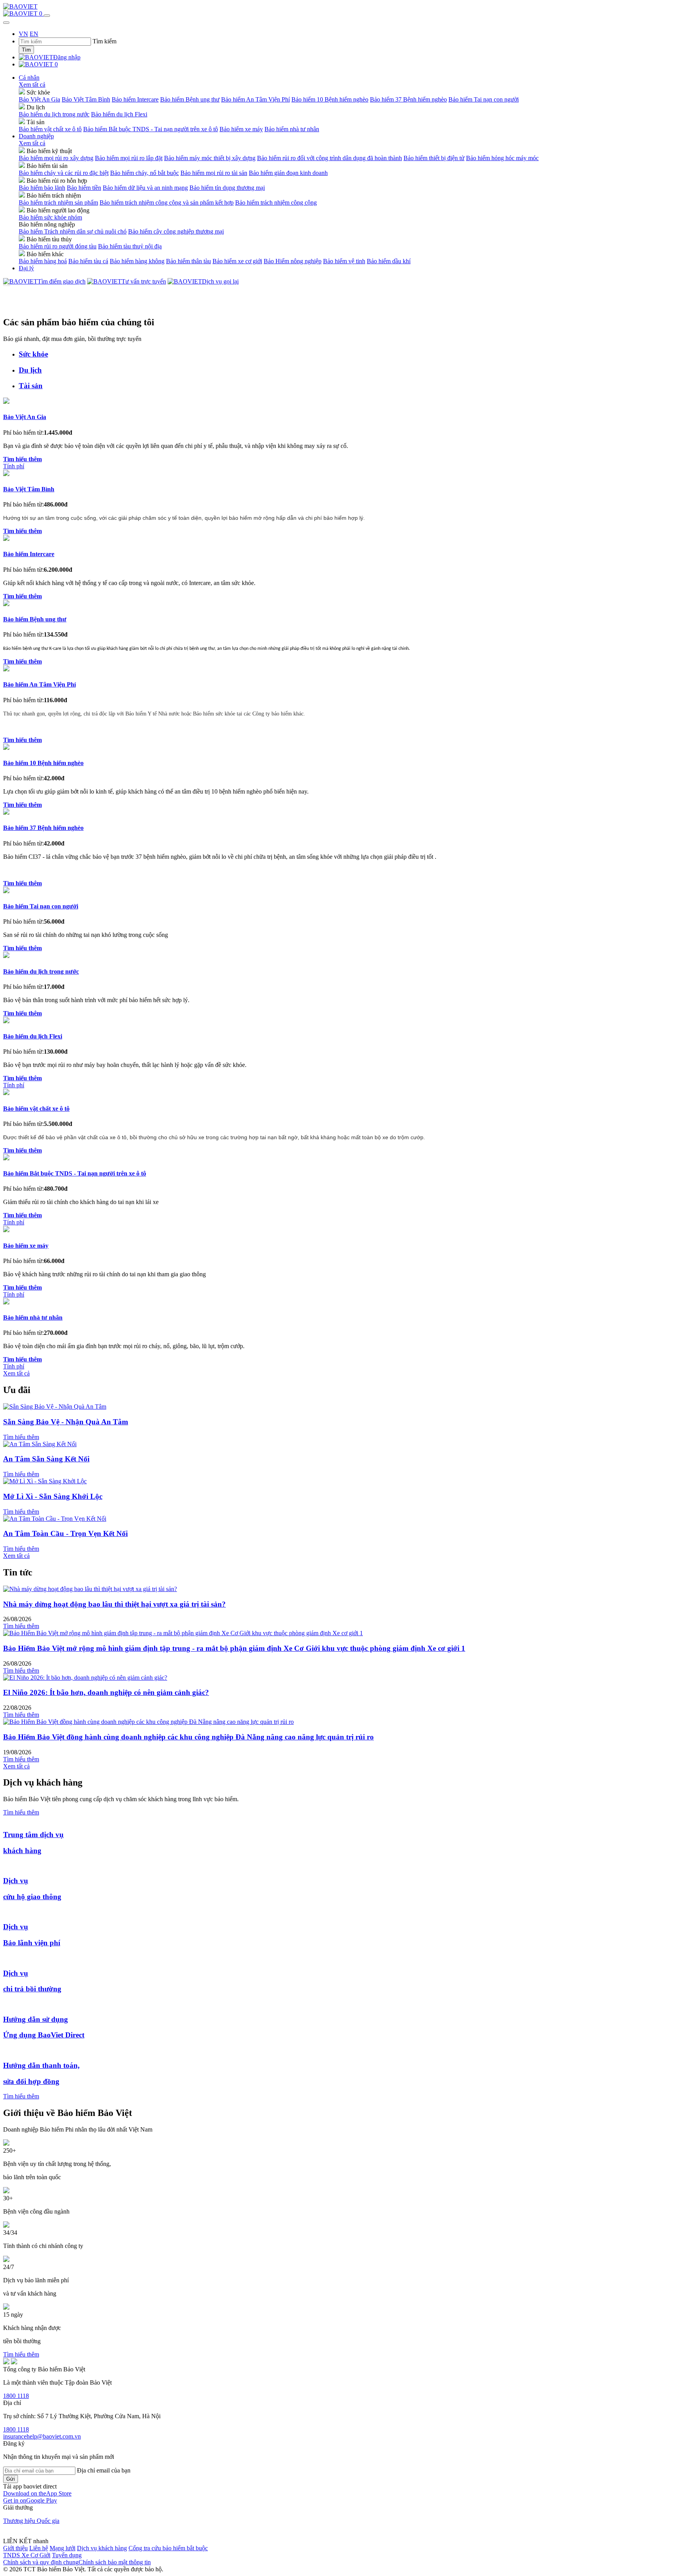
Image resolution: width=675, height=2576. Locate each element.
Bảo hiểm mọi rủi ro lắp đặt (129, 158)
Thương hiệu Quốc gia (31, 2521)
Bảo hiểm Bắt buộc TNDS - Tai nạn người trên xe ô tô (151, 129)
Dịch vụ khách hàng (102, 2548)
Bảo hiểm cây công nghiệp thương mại (176, 231)
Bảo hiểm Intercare (135, 99)
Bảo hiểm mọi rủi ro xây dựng (56, 158)
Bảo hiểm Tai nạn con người (484, 99)
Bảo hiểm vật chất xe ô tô (50, 129)
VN (23, 34)
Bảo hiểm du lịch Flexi (119, 114)
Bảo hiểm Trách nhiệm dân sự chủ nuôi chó (73, 231)
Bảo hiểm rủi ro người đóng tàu (58, 246)
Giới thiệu (15, 2548)
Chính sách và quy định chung (41, 2562)
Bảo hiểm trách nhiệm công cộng (276, 202)
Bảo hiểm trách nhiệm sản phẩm (58, 202)
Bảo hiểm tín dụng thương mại (227, 188)
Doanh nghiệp (36, 136)
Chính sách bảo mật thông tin (115, 2562)
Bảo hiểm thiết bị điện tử (434, 158)
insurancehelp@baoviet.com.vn (42, 2436)
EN (34, 34)
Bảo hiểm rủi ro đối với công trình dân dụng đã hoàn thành (329, 158)
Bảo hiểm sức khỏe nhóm (50, 217)
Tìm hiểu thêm (21, 1437)
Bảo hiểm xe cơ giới (237, 261)
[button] (37, 2493)
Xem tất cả (32, 85)
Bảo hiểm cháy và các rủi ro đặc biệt (64, 173)
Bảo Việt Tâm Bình (86, 99)
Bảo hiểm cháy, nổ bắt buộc (145, 173)
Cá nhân (29, 78)
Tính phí (14, 466)
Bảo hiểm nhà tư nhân (292, 129)
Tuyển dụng (67, 2555)
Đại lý (26, 268)
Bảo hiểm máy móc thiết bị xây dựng (210, 158)
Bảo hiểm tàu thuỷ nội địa (130, 246)
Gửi (11, 2479)
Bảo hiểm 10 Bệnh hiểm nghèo (330, 99)
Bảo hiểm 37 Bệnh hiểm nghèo (408, 99)
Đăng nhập (67, 57)
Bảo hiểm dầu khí (389, 261)
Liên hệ (39, 2548)
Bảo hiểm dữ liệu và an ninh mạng (145, 188)
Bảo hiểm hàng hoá (43, 261)
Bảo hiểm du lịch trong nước (54, 114)
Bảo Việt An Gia (39, 99)
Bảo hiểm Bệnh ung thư (190, 99)
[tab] (345, 354)
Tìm (26, 50)
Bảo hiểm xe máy (241, 129)
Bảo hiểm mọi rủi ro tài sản (214, 173)
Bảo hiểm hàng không (137, 261)
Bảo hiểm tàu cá (88, 261)
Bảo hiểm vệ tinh (344, 261)
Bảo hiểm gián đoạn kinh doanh (288, 173)
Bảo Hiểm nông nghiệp (293, 261)
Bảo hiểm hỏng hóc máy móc (502, 158)
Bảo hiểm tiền (84, 188)
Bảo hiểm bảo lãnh (42, 188)
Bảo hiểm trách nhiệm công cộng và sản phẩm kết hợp (167, 202)
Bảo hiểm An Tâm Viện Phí (255, 99)
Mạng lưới (62, 2548)
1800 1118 (16, 2396)
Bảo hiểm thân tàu (188, 261)
